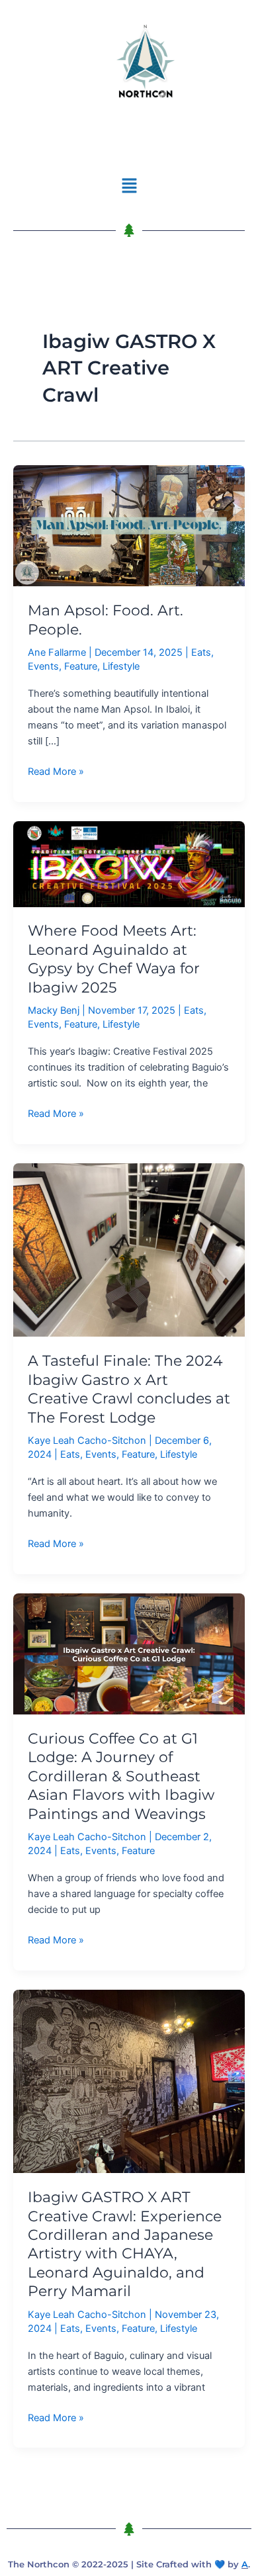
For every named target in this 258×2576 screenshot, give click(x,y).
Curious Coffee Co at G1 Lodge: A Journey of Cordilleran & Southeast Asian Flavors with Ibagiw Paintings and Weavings (121, 1776)
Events (43, 666)
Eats (201, 652)
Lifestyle (121, 666)
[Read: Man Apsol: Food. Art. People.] (129, 525)
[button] (129, 186)
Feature (81, 666)
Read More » (56, 771)
